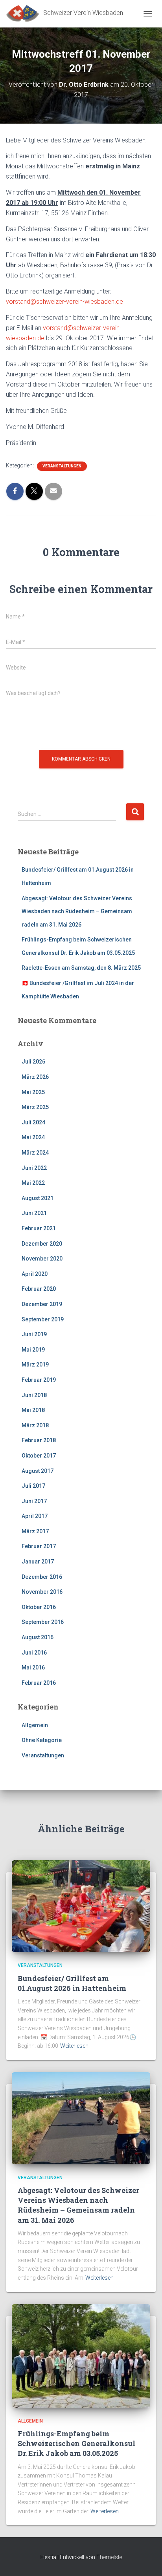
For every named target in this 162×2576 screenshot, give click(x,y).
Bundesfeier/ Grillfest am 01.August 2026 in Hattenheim (72, 1983)
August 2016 (38, 1637)
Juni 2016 (34, 1653)
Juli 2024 (33, 1122)
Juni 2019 (34, 1334)
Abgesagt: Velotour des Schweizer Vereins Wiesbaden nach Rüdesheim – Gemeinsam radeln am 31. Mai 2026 (77, 911)
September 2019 (43, 1319)
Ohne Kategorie (42, 1740)
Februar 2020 (39, 1289)
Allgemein (35, 1725)
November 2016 (42, 1592)
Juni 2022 (34, 1168)
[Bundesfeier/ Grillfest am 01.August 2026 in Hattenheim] (81, 1906)
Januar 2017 (38, 1562)
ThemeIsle (109, 2557)
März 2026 (35, 1077)
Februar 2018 (39, 1440)
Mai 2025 (33, 1092)
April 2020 (35, 1274)
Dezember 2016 (42, 1577)
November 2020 (42, 1259)
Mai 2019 (33, 1350)
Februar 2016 (39, 1683)
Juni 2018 (34, 1395)
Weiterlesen (74, 2046)
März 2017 (35, 1531)
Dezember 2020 (42, 1244)
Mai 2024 (33, 1137)
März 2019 (35, 1365)
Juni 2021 (34, 1213)
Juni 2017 (34, 1501)
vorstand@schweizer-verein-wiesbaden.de (64, 302)
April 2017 (35, 1516)
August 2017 (38, 1471)
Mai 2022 (33, 1183)
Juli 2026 (33, 1062)
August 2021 (38, 1198)
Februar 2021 (39, 1228)
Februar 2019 (39, 1380)
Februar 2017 (39, 1546)
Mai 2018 (33, 1410)
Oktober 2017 (39, 1456)
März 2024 (35, 1153)
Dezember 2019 (42, 1304)
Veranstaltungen (62, 466)
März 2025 (35, 1107)
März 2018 (35, 1425)
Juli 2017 (33, 1486)
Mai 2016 (33, 1667)
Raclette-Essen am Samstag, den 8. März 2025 (81, 968)
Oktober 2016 (39, 1607)
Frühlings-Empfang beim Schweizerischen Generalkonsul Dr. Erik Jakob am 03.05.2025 (76, 2443)
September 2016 (43, 1622)
